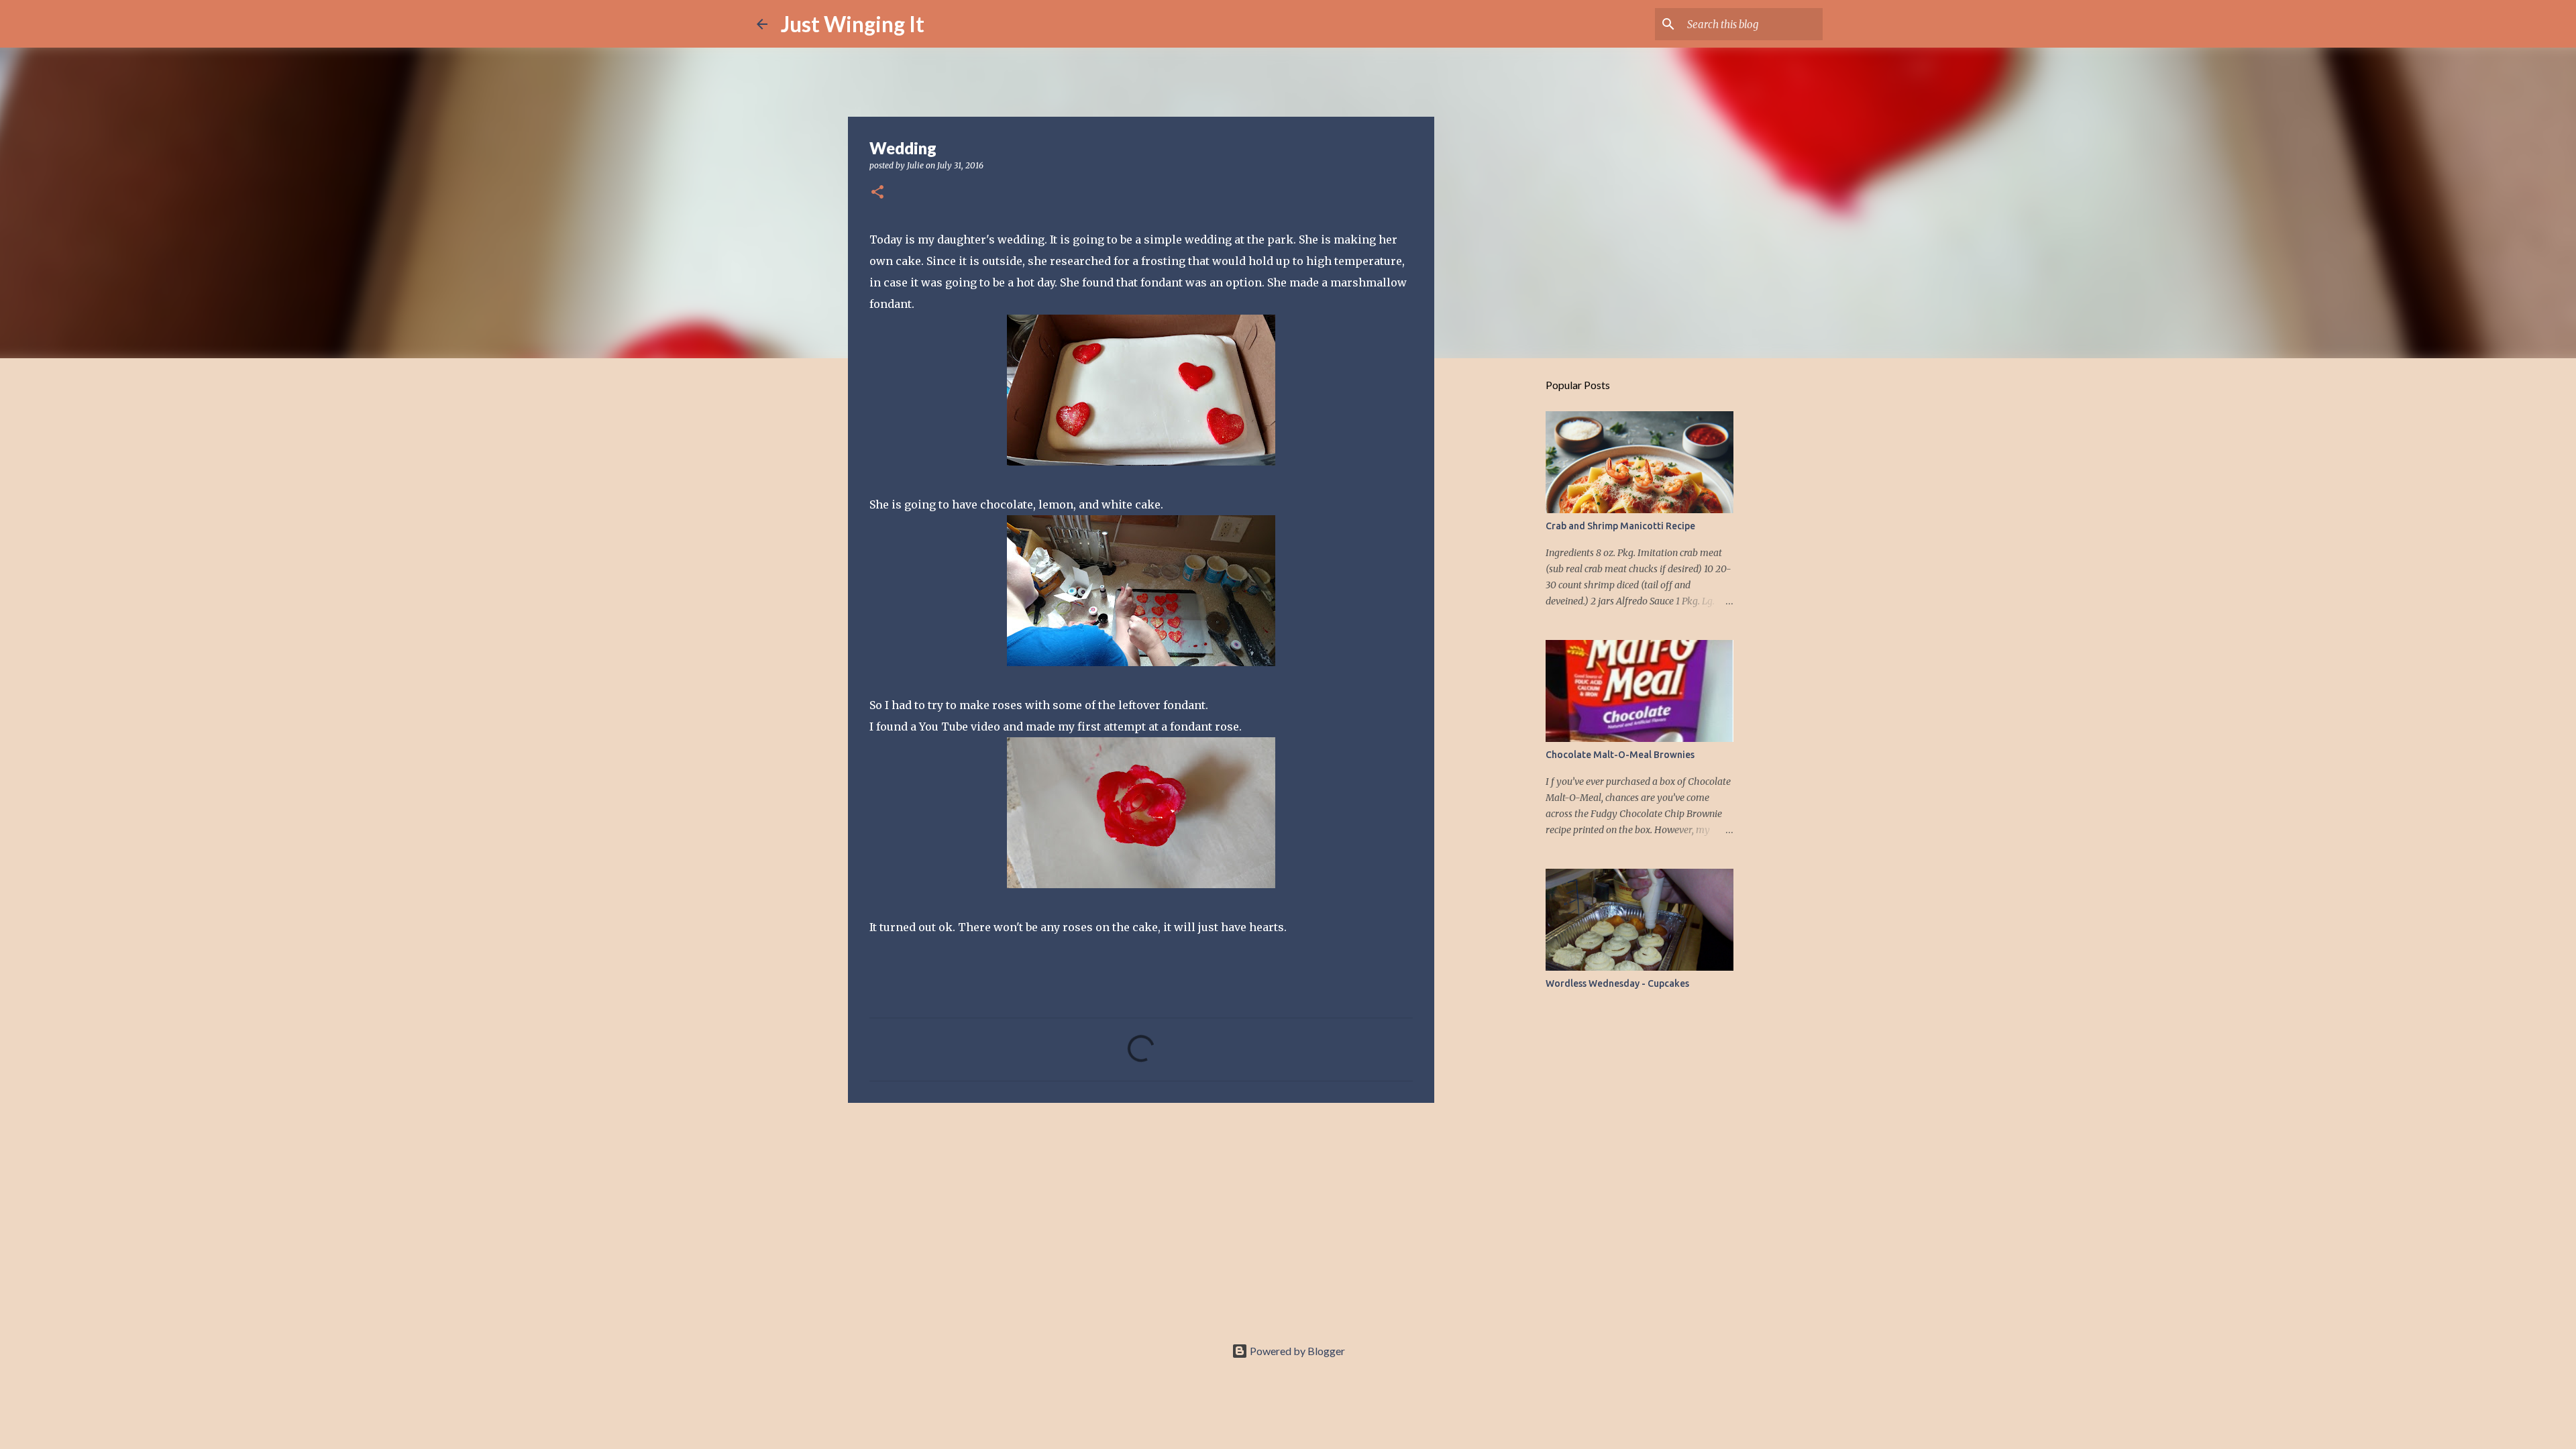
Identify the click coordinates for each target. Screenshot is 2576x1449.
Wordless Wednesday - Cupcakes (1617, 983)
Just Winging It (853, 24)
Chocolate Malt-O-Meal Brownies (1620, 755)
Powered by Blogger (1296, 1351)
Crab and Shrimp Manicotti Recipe (1620, 526)
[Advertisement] (1141, 1217)
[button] (877, 193)
